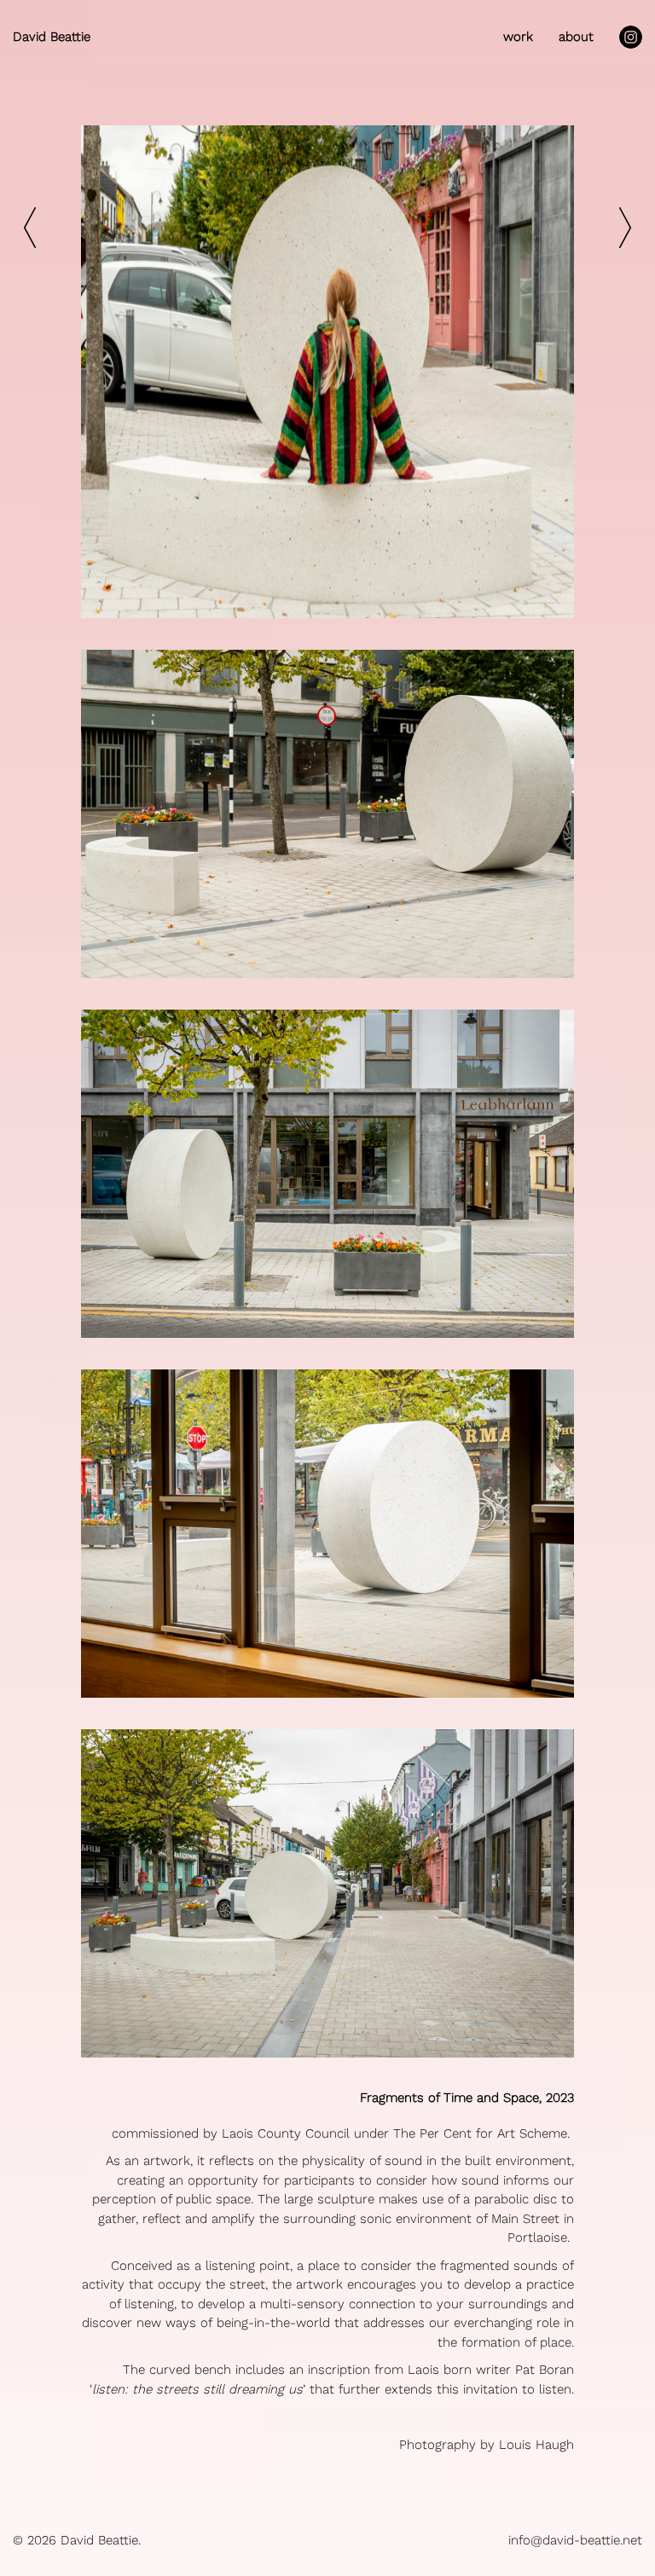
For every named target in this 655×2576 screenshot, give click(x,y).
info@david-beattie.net (575, 2540)
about (576, 37)
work (518, 37)
